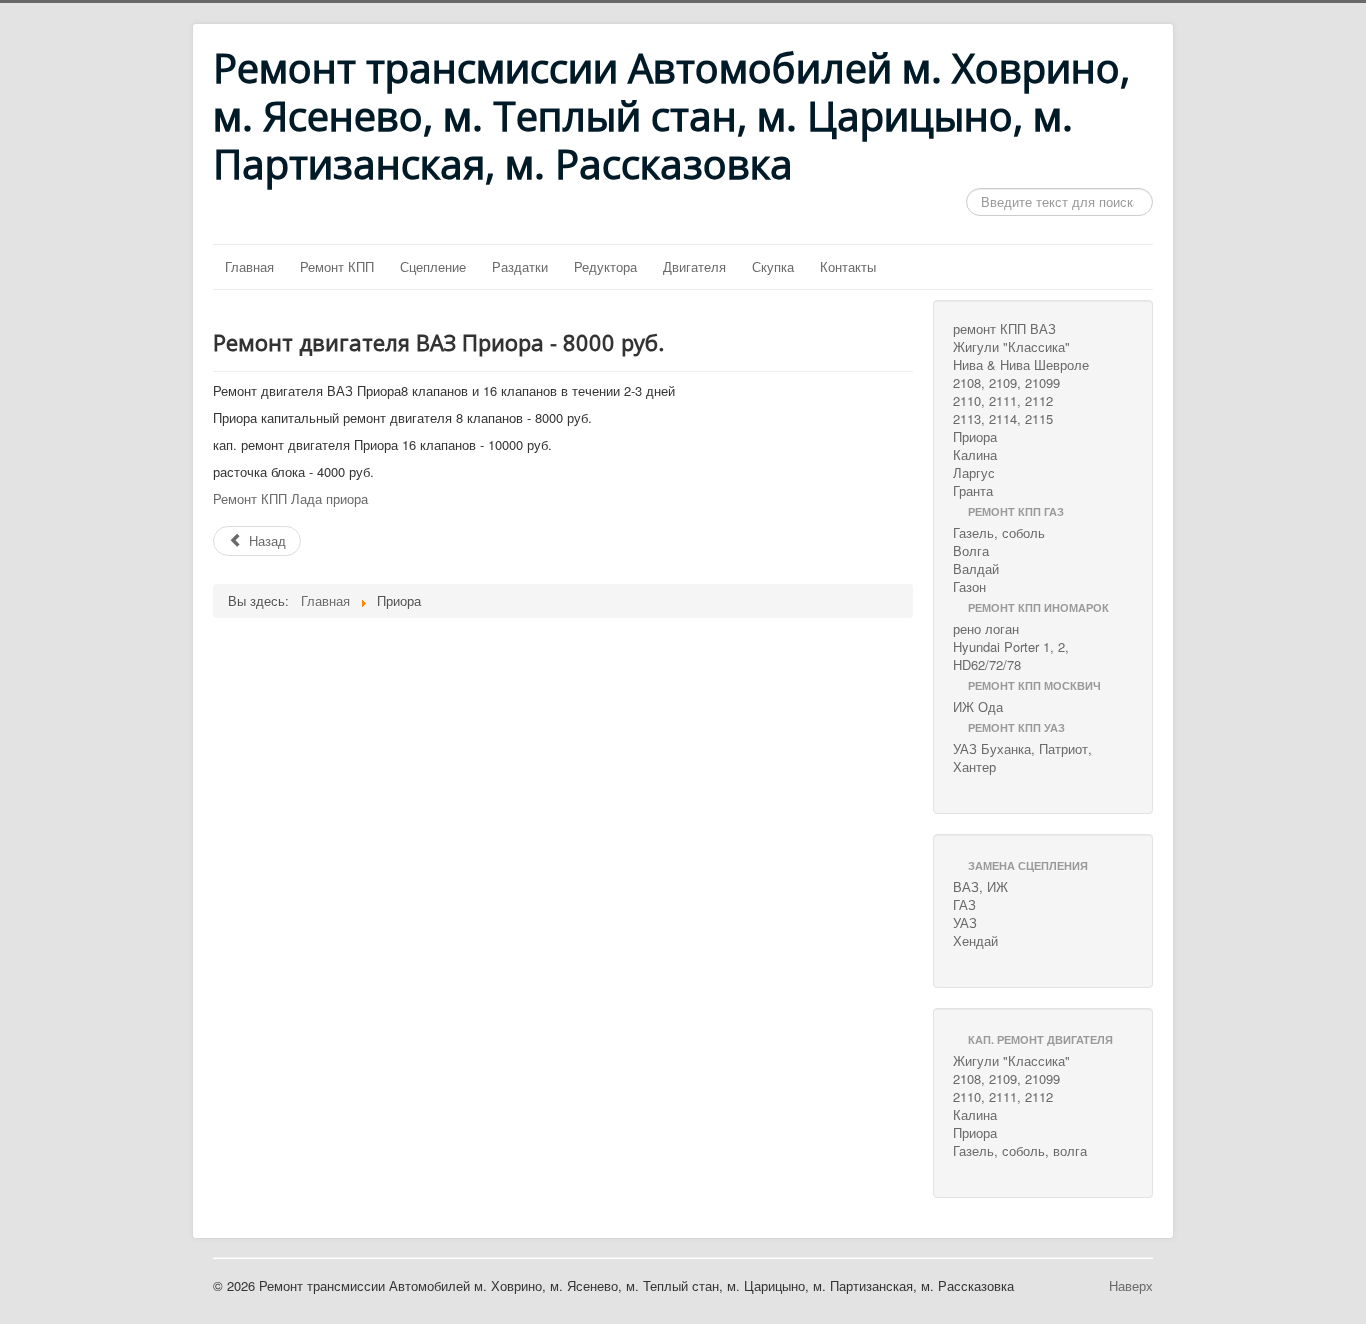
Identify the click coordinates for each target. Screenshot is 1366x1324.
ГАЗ (964, 905)
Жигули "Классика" (1011, 347)
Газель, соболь (999, 533)
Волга (971, 551)
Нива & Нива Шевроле (1021, 365)
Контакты (848, 266)
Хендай (975, 941)
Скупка (773, 266)
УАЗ (965, 923)
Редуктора (605, 266)
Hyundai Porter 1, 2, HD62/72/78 (1011, 656)
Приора (975, 437)
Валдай (976, 569)
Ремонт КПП (337, 266)
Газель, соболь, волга (1020, 1151)
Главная (249, 266)
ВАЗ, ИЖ (980, 887)
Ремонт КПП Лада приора (290, 498)
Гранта (973, 491)
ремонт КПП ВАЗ (1004, 329)
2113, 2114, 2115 (1003, 419)
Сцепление (433, 266)
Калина (975, 455)
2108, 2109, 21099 (1006, 383)
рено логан (986, 629)
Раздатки (520, 266)
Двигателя (694, 266)
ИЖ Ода (978, 707)
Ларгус (974, 473)
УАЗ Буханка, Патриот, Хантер (1022, 758)
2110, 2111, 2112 (1003, 401)
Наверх (1131, 1285)
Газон (969, 587)
